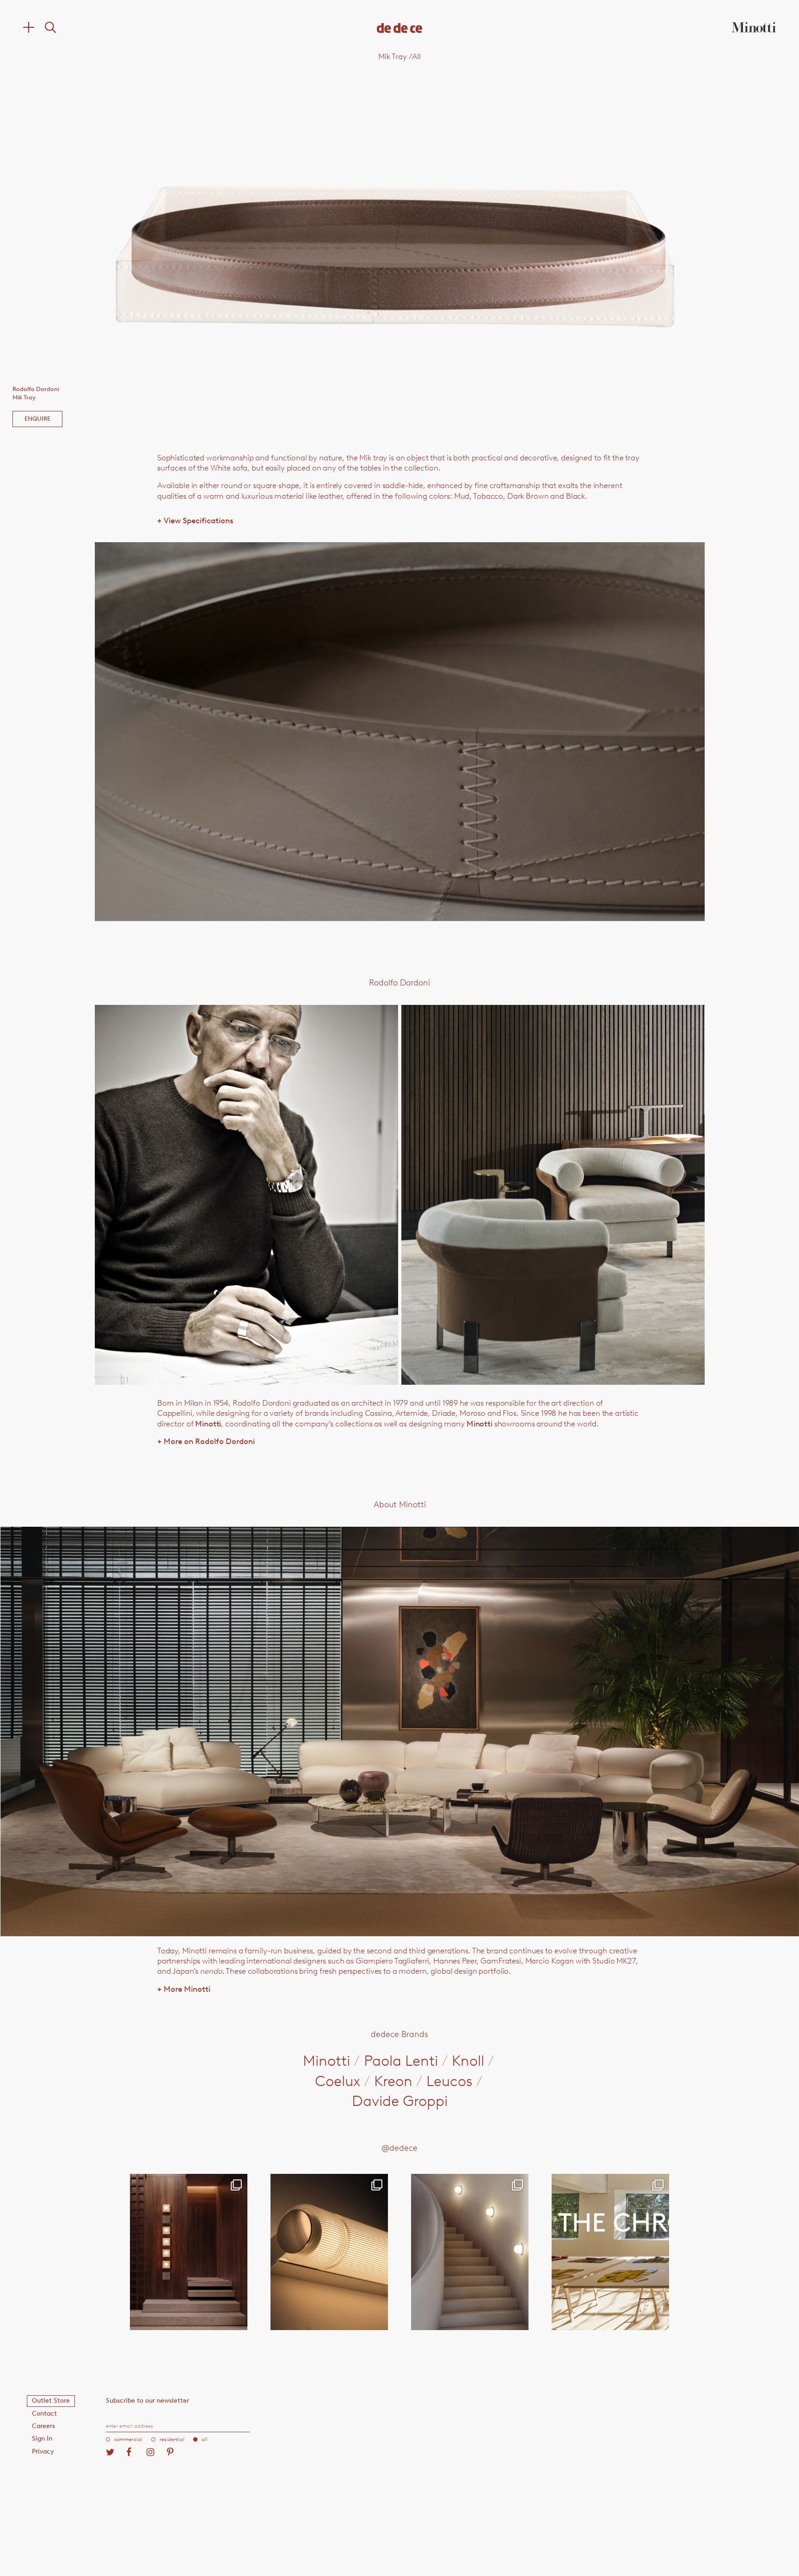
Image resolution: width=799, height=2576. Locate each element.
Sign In (42, 2438)
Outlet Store (51, 2401)
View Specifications (195, 520)
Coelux (338, 2081)
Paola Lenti (401, 2061)
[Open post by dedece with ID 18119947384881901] (610, 2252)
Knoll (468, 2061)
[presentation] (217, 254)
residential (172, 2439)
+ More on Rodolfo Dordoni (206, 1441)
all (205, 2439)
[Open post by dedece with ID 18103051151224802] (329, 2252)
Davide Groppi (400, 2101)
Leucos (449, 2081)
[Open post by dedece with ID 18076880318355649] (189, 2252)
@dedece (399, 2148)
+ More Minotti (184, 1989)
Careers (43, 2426)
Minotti (208, 1424)
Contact (44, 2414)
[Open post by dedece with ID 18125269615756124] (470, 2252)
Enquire (37, 419)
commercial (128, 2439)
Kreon (393, 2081)
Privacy (43, 2451)
